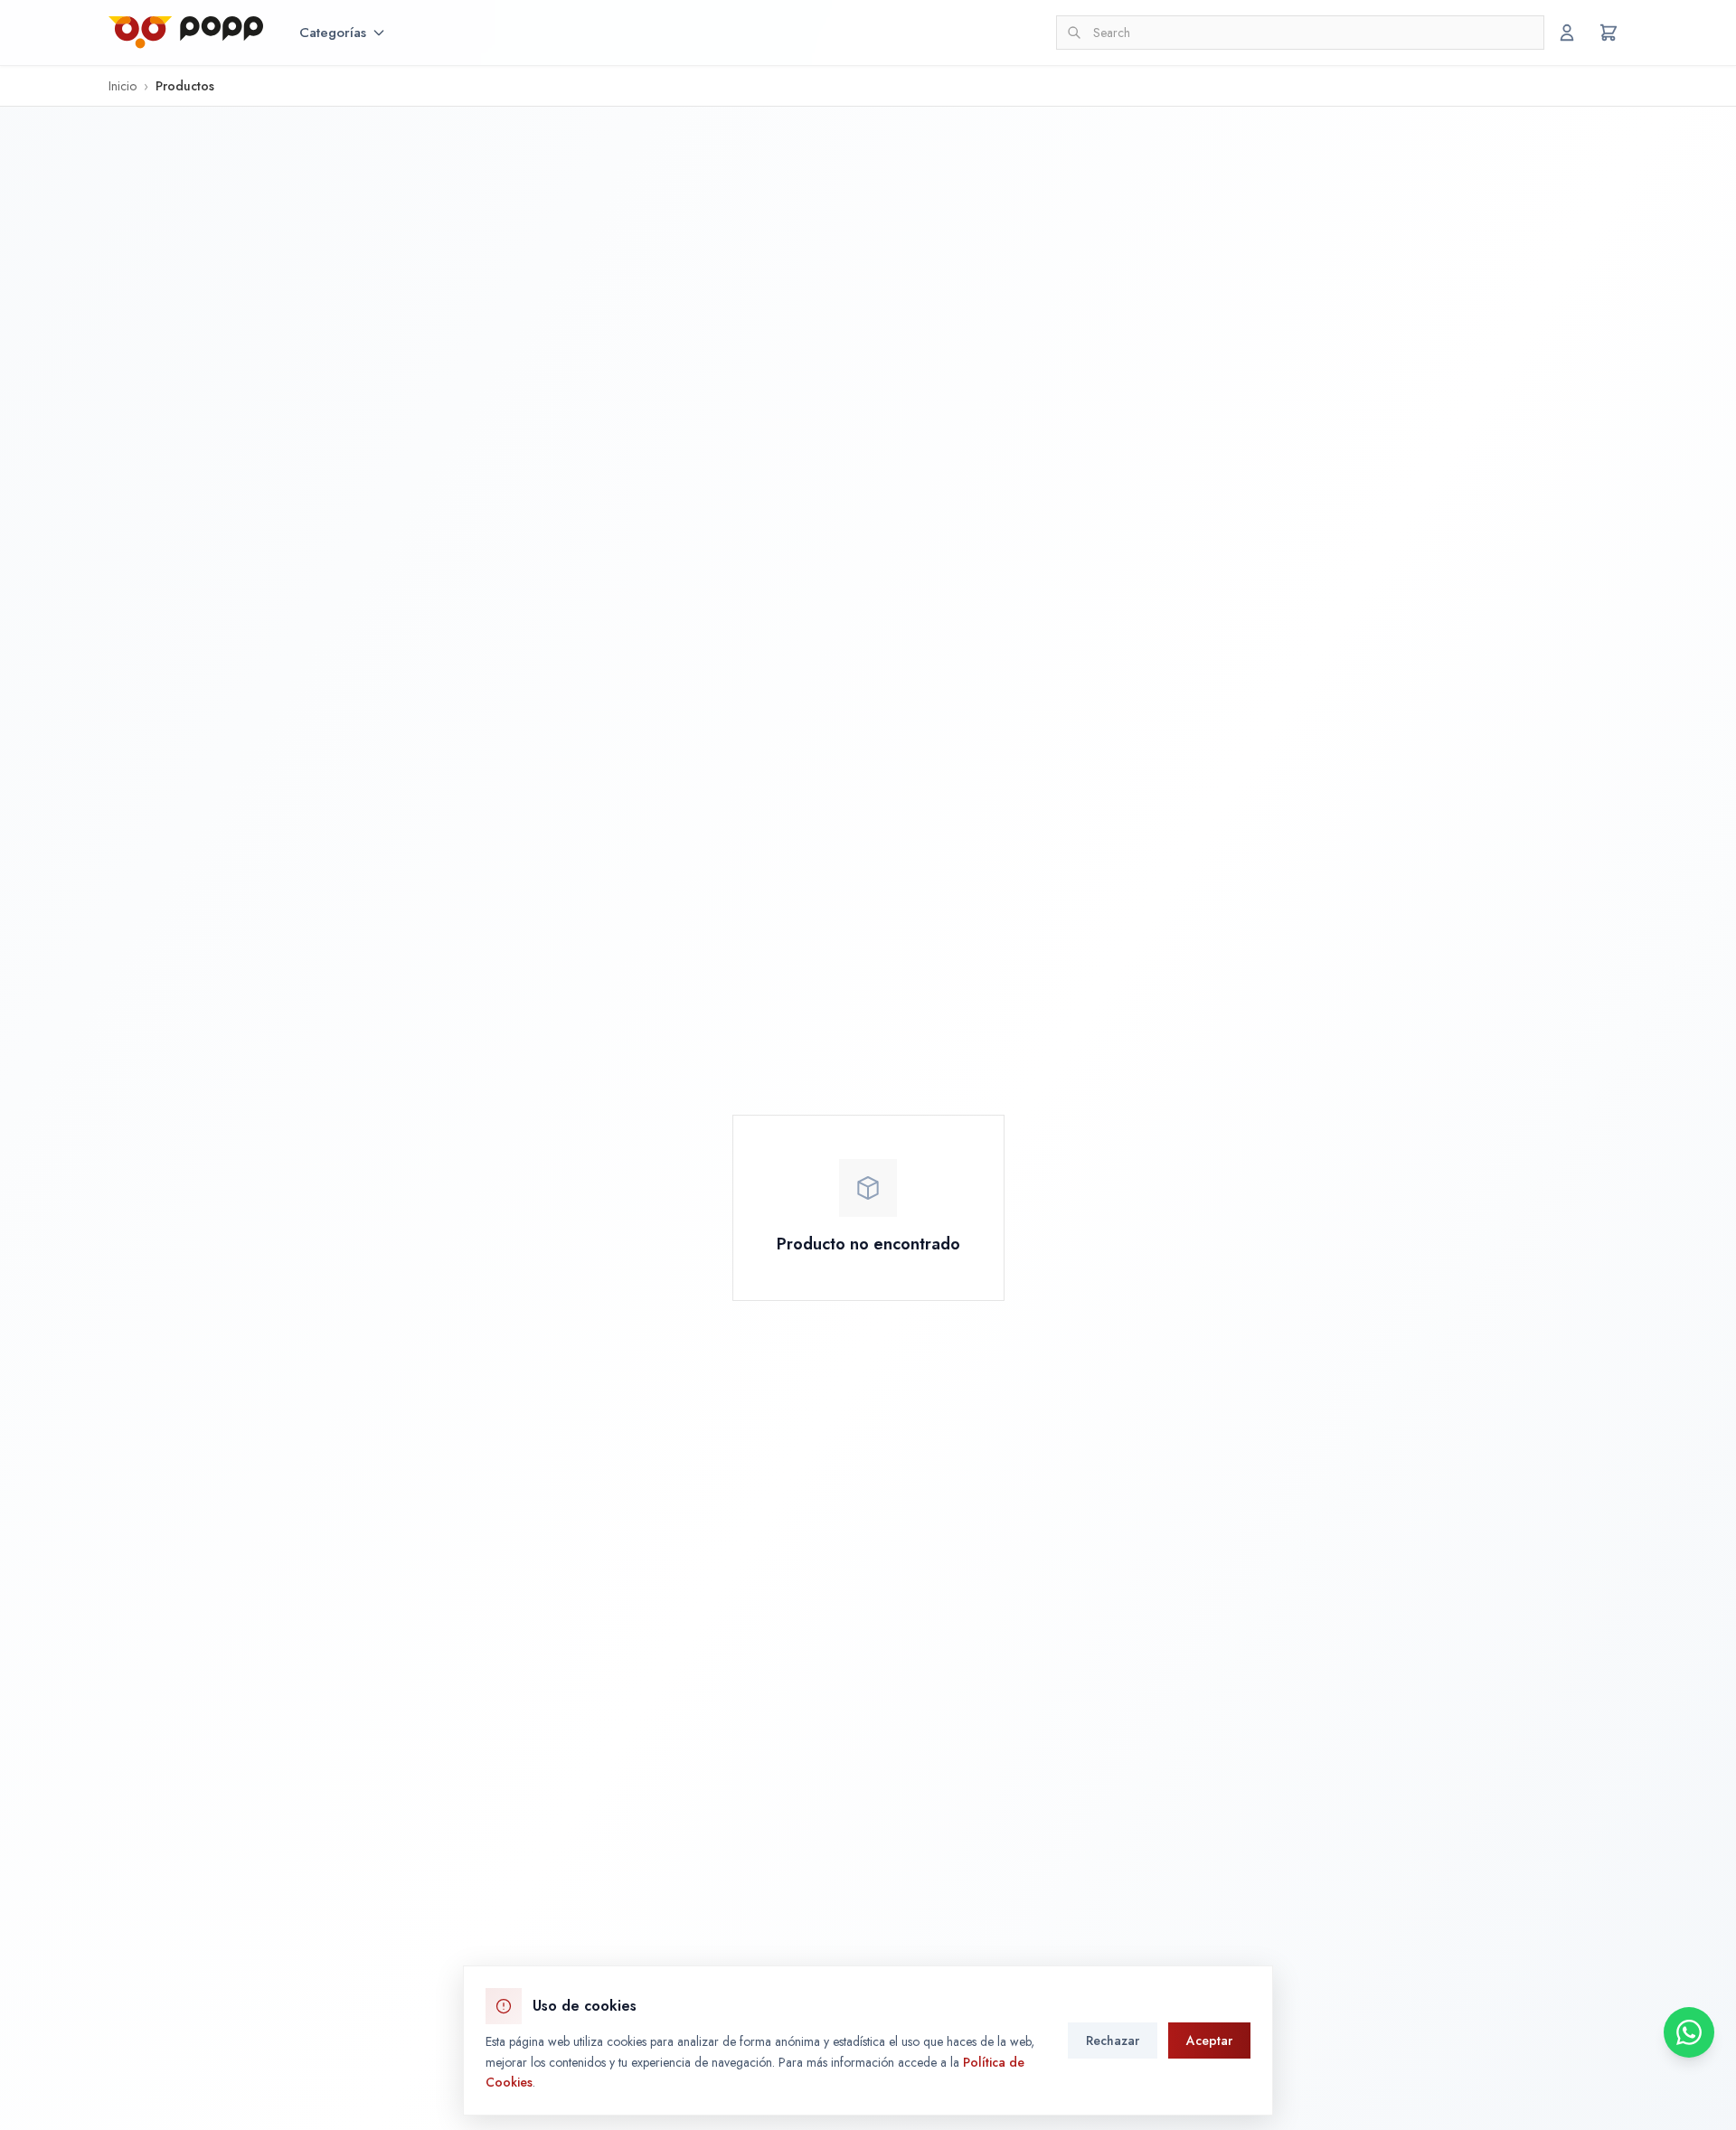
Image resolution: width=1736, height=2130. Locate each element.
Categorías (333, 33)
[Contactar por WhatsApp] (1689, 2032)
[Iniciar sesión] (1567, 33)
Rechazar (1113, 2040)
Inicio (123, 86)
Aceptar (1209, 2040)
